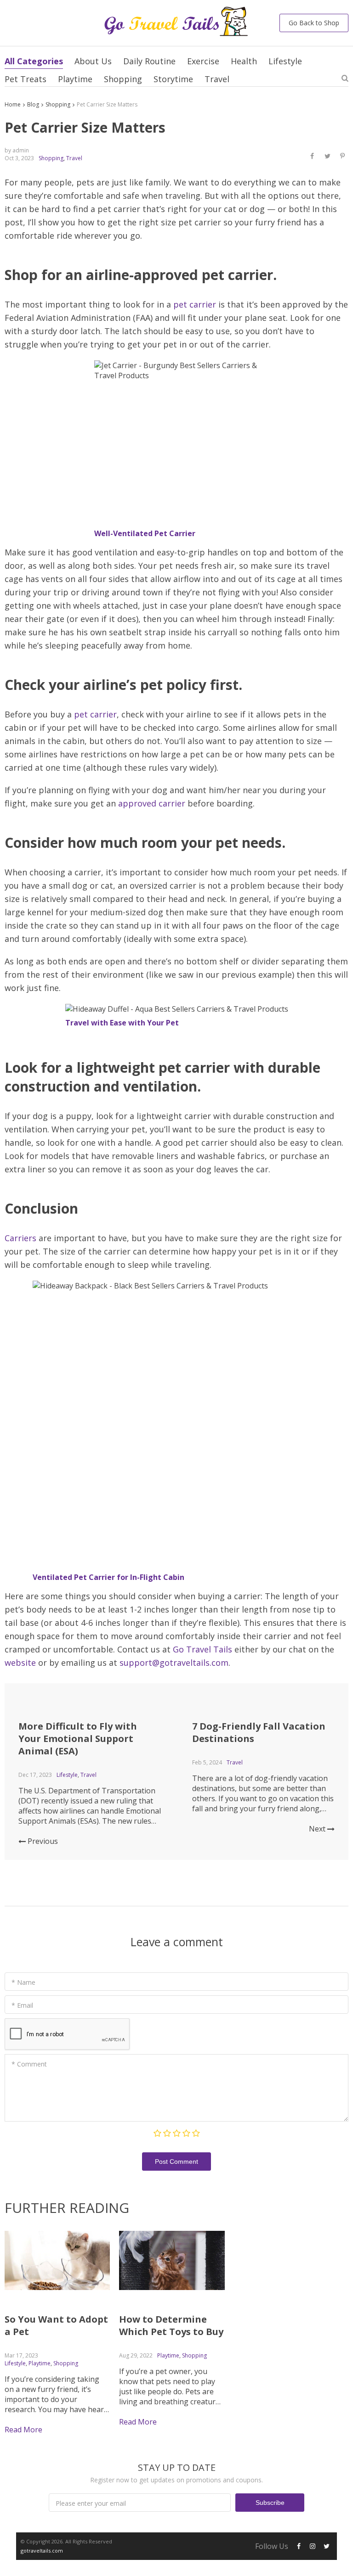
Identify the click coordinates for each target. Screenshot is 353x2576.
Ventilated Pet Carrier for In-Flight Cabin (108, 1577)
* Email (22, 2005)
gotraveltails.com (42, 2551)
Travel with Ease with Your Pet (122, 1023)
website (20, 1663)
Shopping (123, 79)
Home (13, 104)
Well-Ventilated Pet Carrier (145, 533)
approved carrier (152, 803)
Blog (33, 104)
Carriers (20, 1238)
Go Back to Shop (314, 23)
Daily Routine (149, 61)
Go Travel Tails (202, 1649)
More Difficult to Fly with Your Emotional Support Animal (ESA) (78, 1739)
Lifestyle (285, 61)
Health (244, 61)
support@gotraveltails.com (174, 1663)
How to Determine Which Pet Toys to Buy (171, 2325)
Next (318, 1829)
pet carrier (195, 304)
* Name (23, 1982)
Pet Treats (26, 79)
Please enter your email (91, 2503)
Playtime (75, 79)
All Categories (34, 61)
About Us (93, 61)
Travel (217, 79)
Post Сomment (176, 2162)
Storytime (173, 79)
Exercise (203, 61)
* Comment (29, 2064)
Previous (42, 1841)
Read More (23, 2430)
